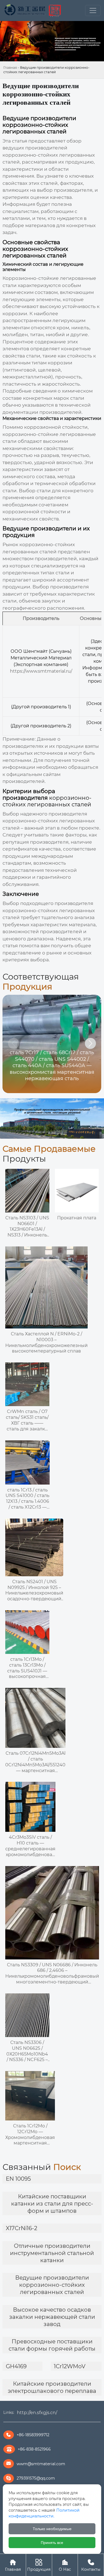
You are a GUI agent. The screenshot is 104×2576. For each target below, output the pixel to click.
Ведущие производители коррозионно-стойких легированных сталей (52, 2285)
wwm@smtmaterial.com (41, 2464)
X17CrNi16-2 (21, 2228)
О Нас (65, 2565)
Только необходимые (52, 2529)
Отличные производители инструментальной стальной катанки (52, 2253)
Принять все (52, 2543)
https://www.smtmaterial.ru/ (41, 671)
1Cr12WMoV (70, 2366)
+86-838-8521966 (34, 2449)
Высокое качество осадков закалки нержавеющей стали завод (52, 2317)
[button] (90, 1043)
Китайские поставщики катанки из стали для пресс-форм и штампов (52, 2204)
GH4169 (16, 2366)
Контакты (91, 2565)
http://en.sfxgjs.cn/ (37, 2413)
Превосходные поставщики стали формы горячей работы (52, 2345)
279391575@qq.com (36, 2478)
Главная (10, 68)
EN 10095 (18, 2179)
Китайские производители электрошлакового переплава (52, 2387)
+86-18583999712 (33, 2435)
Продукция (39, 2565)
